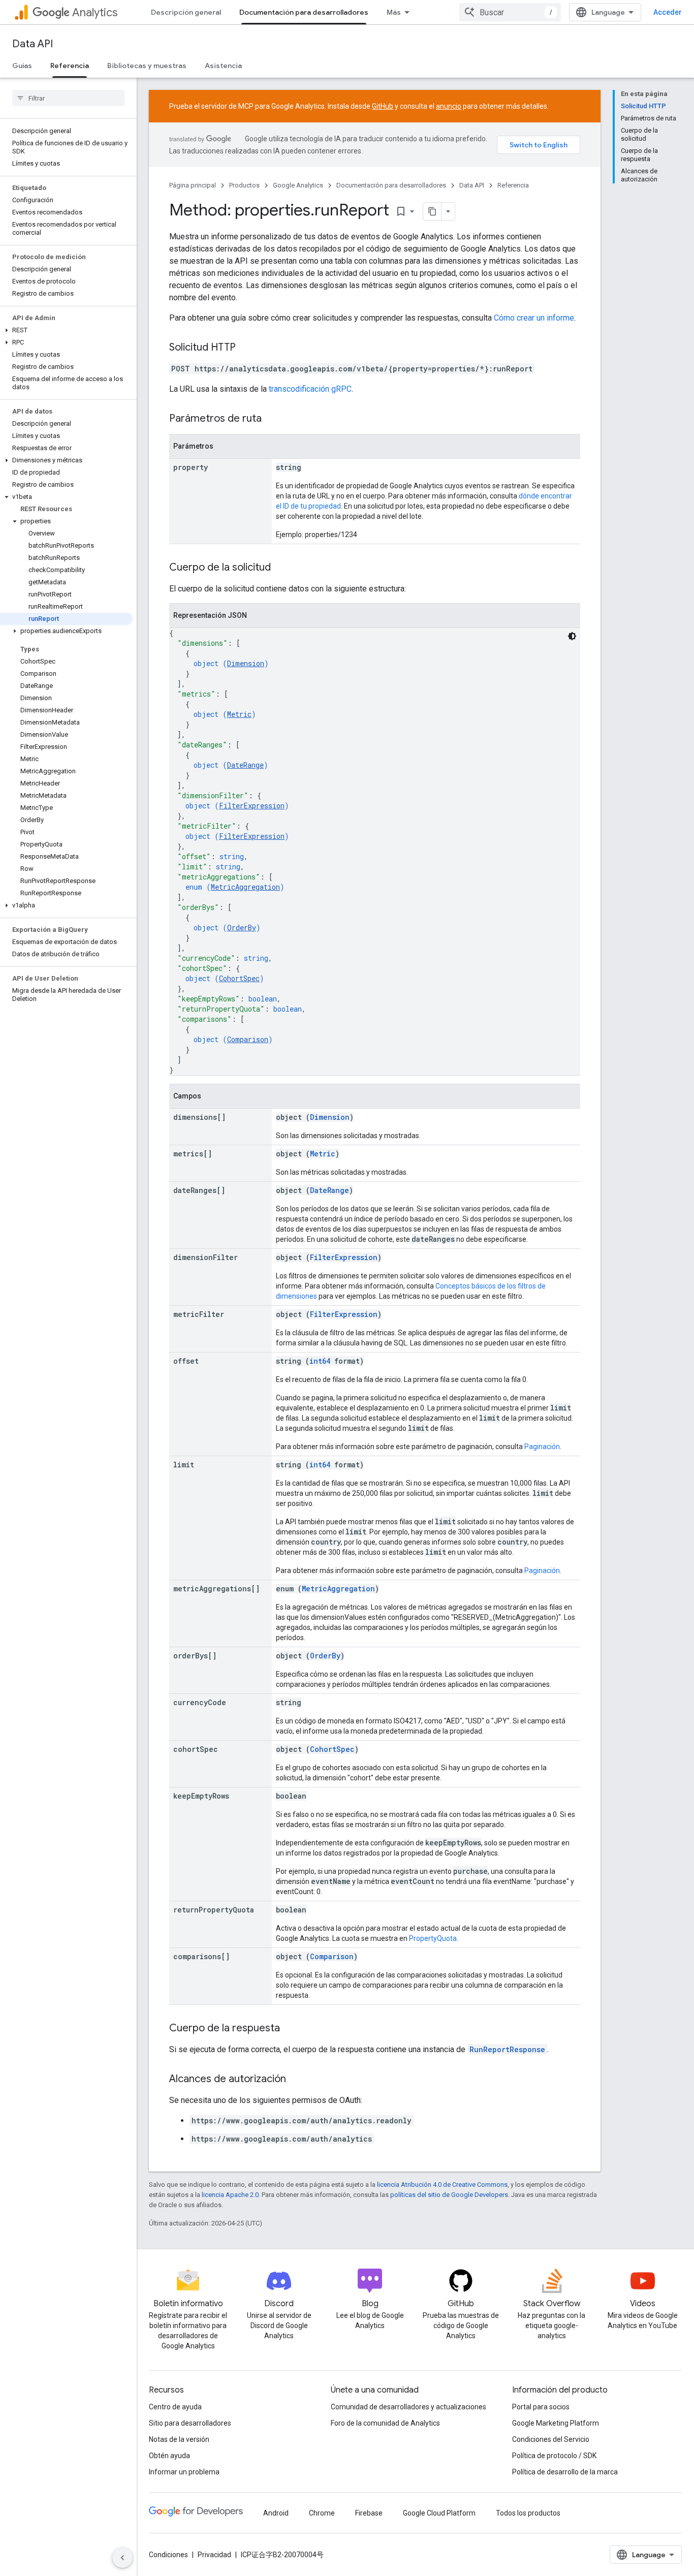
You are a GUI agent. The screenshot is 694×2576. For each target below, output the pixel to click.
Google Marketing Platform (556, 2423)
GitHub (383, 106)
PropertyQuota (433, 1938)
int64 (320, 1361)
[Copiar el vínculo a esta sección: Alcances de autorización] (296, 2080)
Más (394, 12)
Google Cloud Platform (439, 2513)
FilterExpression (252, 806)
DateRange (245, 765)
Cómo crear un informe (534, 318)
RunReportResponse (507, 2049)
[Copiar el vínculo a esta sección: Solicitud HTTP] (246, 348)
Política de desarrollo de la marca (565, 2472)
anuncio (449, 106)
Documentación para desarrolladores (304, 12)
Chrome (322, 2513)
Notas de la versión (179, 2439)
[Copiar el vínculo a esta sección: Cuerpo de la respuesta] (290, 2029)
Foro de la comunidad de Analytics (385, 2423)
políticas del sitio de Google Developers (449, 2195)
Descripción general (186, 12)
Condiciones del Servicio (551, 2439)
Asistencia (223, 66)
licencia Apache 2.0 (230, 2195)
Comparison (248, 1039)
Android (276, 2513)
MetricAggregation (245, 887)
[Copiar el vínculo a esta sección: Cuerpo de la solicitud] (281, 568)
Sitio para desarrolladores (190, 2423)
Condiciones (168, 2555)
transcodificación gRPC (310, 389)
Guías (22, 66)
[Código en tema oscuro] (572, 636)
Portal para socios (541, 2407)
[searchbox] (68, 98)
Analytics (95, 12)
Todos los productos (528, 2513)
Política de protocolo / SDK (554, 2456)
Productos (244, 185)
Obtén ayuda (169, 2456)
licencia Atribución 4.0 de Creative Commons (442, 2185)
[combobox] (510, 12)
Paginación (542, 1447)
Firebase (369, 2513)
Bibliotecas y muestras (147, 66)
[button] (66, 330)
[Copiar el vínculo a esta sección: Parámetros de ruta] (272, 419)
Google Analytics (298, 185)
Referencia (70, 66)
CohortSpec (239, 978)
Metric (239, 714)
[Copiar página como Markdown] (432, 211)
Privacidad (214, 2555)
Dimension (246, 663)
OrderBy (242, 928)
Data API (33, 44)
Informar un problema (184, 2472)
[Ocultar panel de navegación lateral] (122, 2558)
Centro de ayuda (175, 2407)
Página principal (193, 185)
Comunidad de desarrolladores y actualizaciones (408, 2407)
